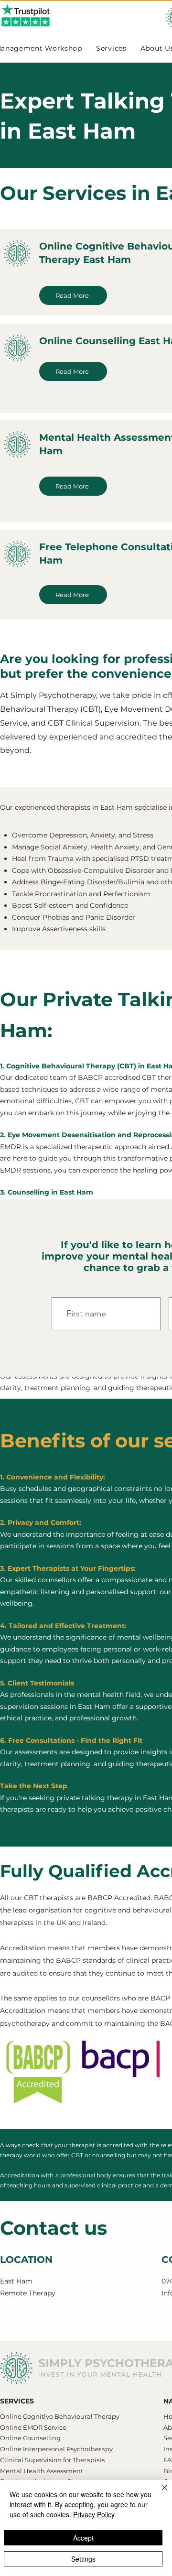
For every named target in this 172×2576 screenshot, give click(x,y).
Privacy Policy (94, 2514)
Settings (83, 2559)
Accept (83, 2538)
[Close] (159, 2493)
